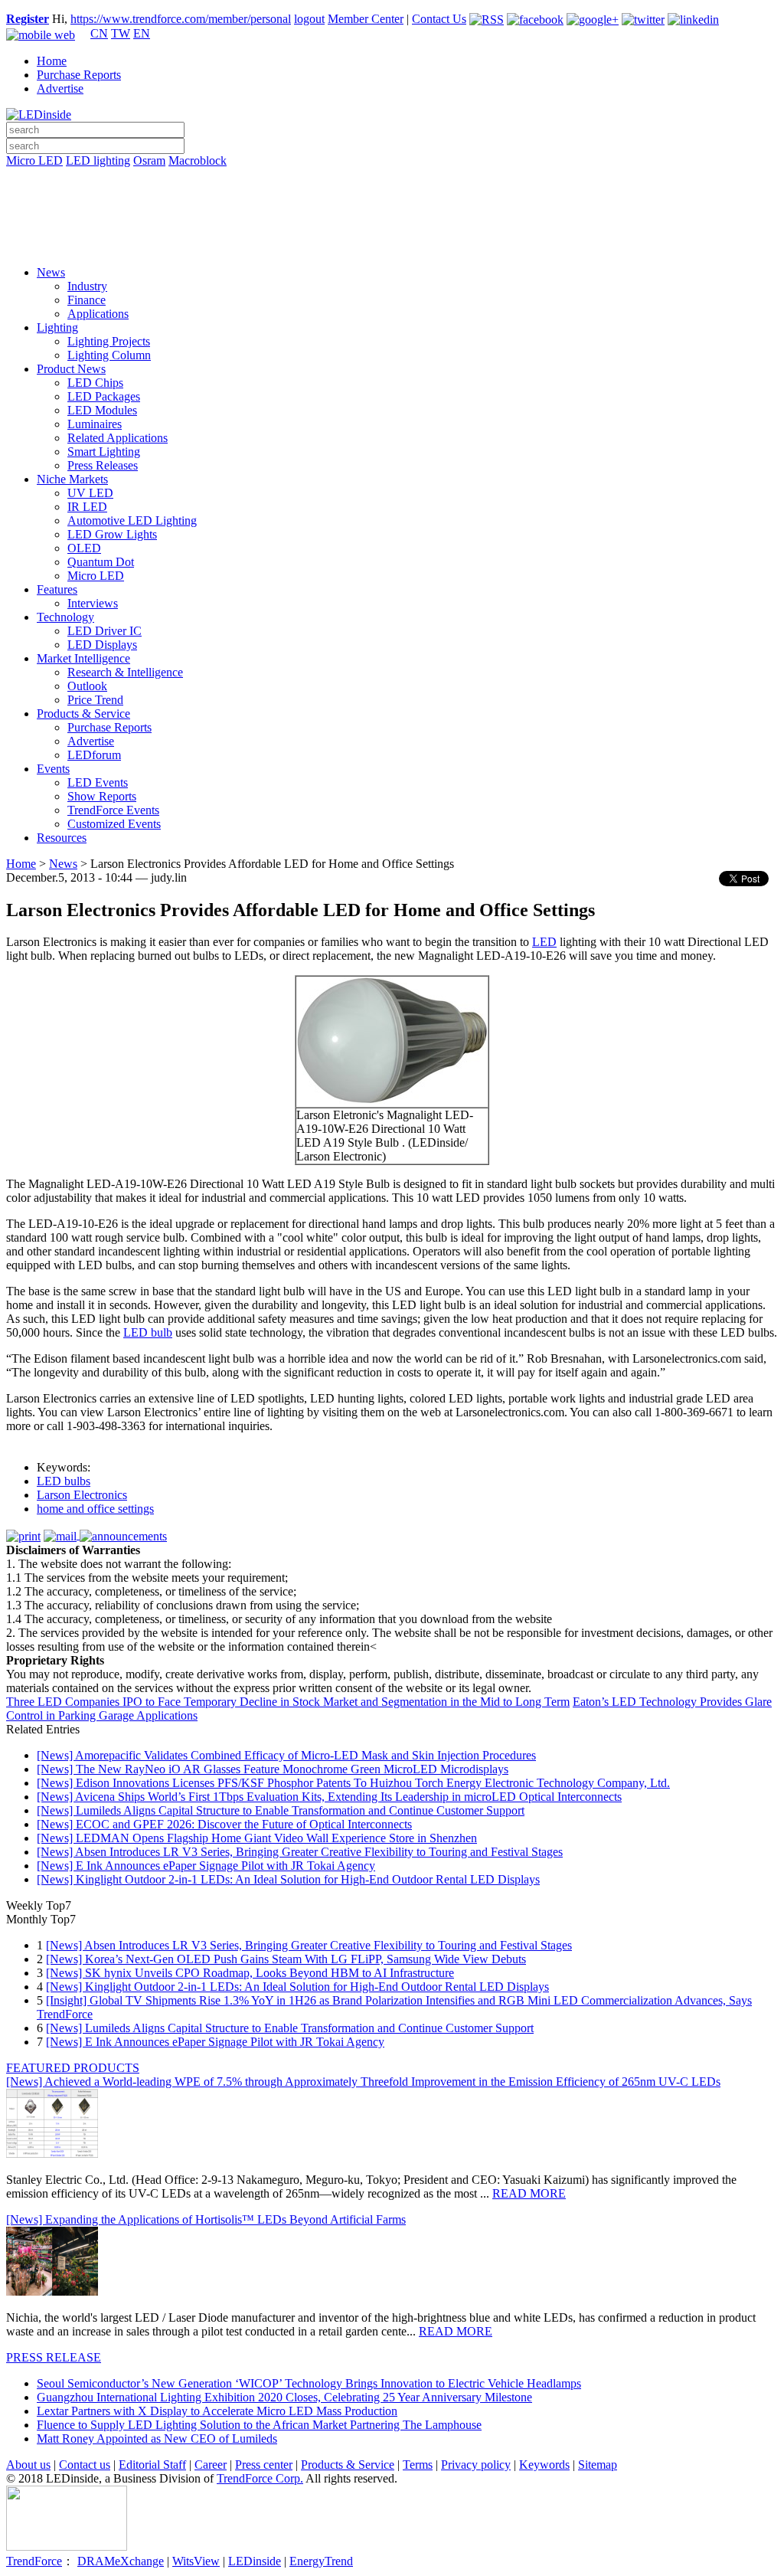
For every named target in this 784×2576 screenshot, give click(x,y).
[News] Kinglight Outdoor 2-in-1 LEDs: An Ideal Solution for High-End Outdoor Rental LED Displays (288, 1879)
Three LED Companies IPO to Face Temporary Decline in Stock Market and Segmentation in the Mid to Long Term (288, 1702)
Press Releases (103, 465)
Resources (62, 838)
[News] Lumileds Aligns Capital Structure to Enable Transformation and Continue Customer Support (281, 1810)
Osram (149, 160)
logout (309, 19)
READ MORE (529, 2193)
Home (52, 61)
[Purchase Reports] (392, 178)
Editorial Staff (152, 2465)
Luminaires (95, 424)
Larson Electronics (82, 1495)
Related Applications (118, 438)
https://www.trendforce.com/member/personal (181, 19)
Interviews (93, 603)
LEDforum (94, 755)
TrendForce (34, 2561)
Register (28, 19)
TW (121, 33)
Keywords (544, 2465)
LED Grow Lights (112, 534)
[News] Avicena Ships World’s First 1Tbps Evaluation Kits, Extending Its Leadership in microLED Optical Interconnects (329, 1797)
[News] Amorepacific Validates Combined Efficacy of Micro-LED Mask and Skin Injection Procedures (286, 1755)
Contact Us (439, 19)
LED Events (98, 782)
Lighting (57, 327)
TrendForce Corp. (260, 2478)
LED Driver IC (105, 631)
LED (544, 942)
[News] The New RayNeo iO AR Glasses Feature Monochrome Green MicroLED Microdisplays (273, 1769)
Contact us (85, 2465)
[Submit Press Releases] (392, 221)
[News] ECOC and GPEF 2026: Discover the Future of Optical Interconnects (224, 1824)
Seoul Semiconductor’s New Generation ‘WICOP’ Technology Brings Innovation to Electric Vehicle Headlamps (309, 2383)
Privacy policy (476, 2465)
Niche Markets (72, 479)
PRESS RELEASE (54, 2357)
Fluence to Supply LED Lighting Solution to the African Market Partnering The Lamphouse (259, 2425)
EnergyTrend (321, 2561)
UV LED (90, 493)
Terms (418, 2465)
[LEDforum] (392, 243)
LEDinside (255, 2561)
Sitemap (598, 2465)
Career (211, 2465)
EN (142, 33)
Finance (87, 300)
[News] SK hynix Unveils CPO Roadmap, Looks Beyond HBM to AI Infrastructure (250, 1973)
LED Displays (102, 645)
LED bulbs (64, 1481)
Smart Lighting (104, 452)
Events (53, 769)
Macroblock (198, 160)
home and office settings (95, 1509)
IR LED (87, 507)
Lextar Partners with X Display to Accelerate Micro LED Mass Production (217, 2411)
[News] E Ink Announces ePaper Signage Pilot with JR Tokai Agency (206, 1866)
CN (99, 33)
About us (28, 2465)
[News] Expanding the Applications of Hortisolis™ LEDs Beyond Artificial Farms (206, 2219)
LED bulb (148, 1332)
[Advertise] (392, 200)
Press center (264, 2465)
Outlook (87, 686)
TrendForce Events (113, 810)
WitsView (196, 2561)
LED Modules (102, 410)
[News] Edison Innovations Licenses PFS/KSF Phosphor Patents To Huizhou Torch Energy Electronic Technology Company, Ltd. (353, 1783)
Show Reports (102, 796)
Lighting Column (109, 355)
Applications (98, 314)
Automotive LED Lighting (132, 520)
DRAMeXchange (121, 2561)
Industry (87, 286)
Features (57, 589)
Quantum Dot (101, 562)
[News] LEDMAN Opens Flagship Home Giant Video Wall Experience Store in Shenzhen (257, 1838)
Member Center (366, 19)
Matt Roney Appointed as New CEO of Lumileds (157, 2439)
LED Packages (104, 396)
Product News (71, 369)
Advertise (60, 88)
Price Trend (95, 700)
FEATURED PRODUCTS (73, 2068)
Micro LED (34, 160)
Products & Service (83, 714)
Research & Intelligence (125, 672)
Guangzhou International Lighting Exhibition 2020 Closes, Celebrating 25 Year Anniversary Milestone (284, 2397)
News (51, 272)
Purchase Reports (79, 75)
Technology (65, 617)
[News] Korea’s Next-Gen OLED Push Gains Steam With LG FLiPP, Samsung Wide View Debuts (286, 1959)
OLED (84, 548)
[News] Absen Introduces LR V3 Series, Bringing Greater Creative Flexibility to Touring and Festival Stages (300, 1852)
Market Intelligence (83, 658)
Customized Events (114, 824)
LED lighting (98, 160)
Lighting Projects (109, 341)
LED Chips (95, 383)
